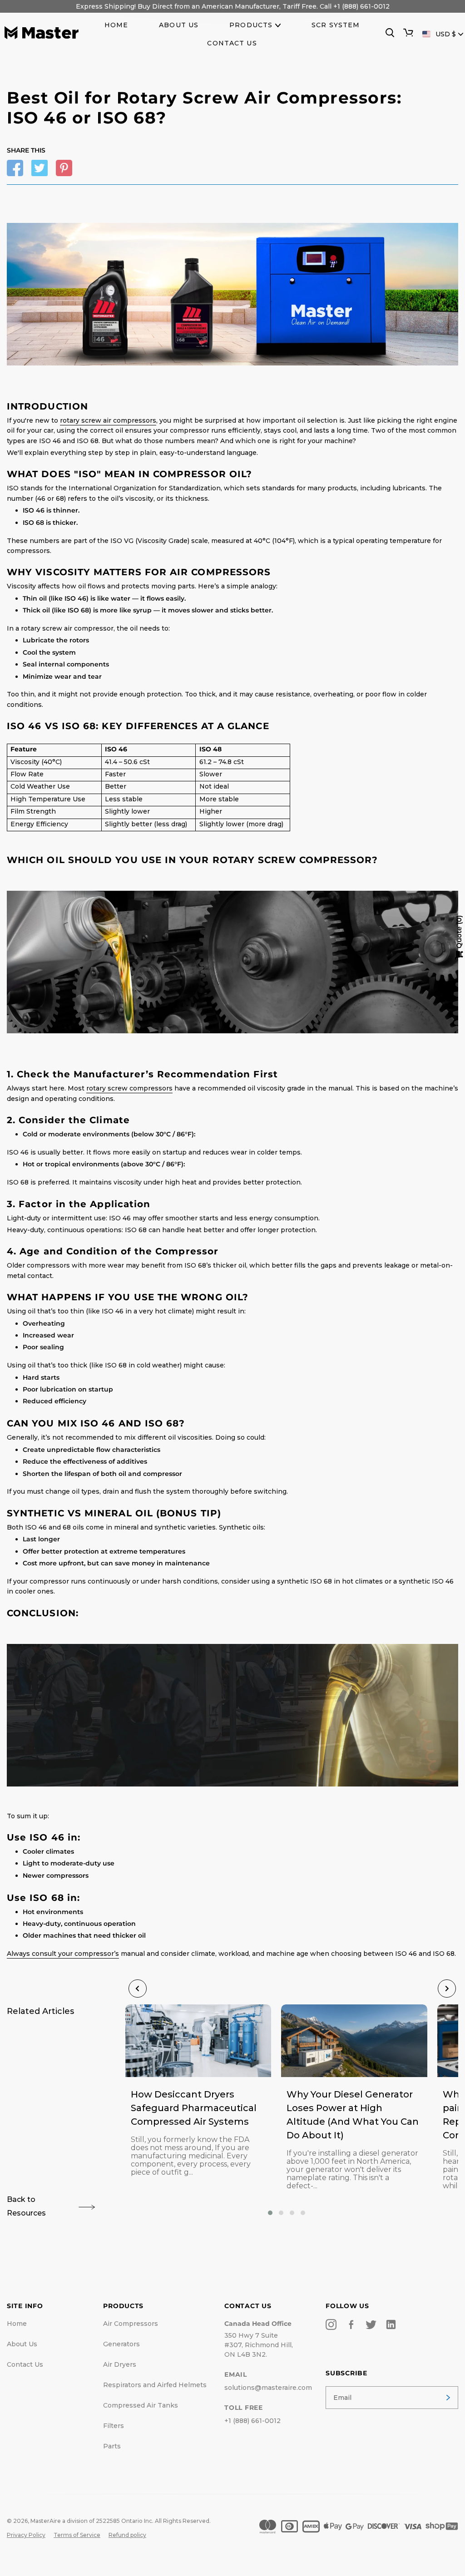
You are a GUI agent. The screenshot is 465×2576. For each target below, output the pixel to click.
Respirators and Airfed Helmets (155, 2385)
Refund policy (127, 2535)
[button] (270, 2213)
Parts (112, 2446)
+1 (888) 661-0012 (252, 2421)
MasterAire (46, 2521)
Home (17, 2324)
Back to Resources (26, 2206)
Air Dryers (120, 2364)
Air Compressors (131, 2324)
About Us (22, 2344)
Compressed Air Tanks (141, 2405)
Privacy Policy (26, 2535)
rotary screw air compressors (108, 420)
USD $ (446, 34)
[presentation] (138, 1989)
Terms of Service (77, 2535)
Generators (121, 2344)
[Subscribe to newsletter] (448, 2398)
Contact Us (25, 2364)
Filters (114, 2426)
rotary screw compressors (129, 1088)
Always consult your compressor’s (63, 1954)
